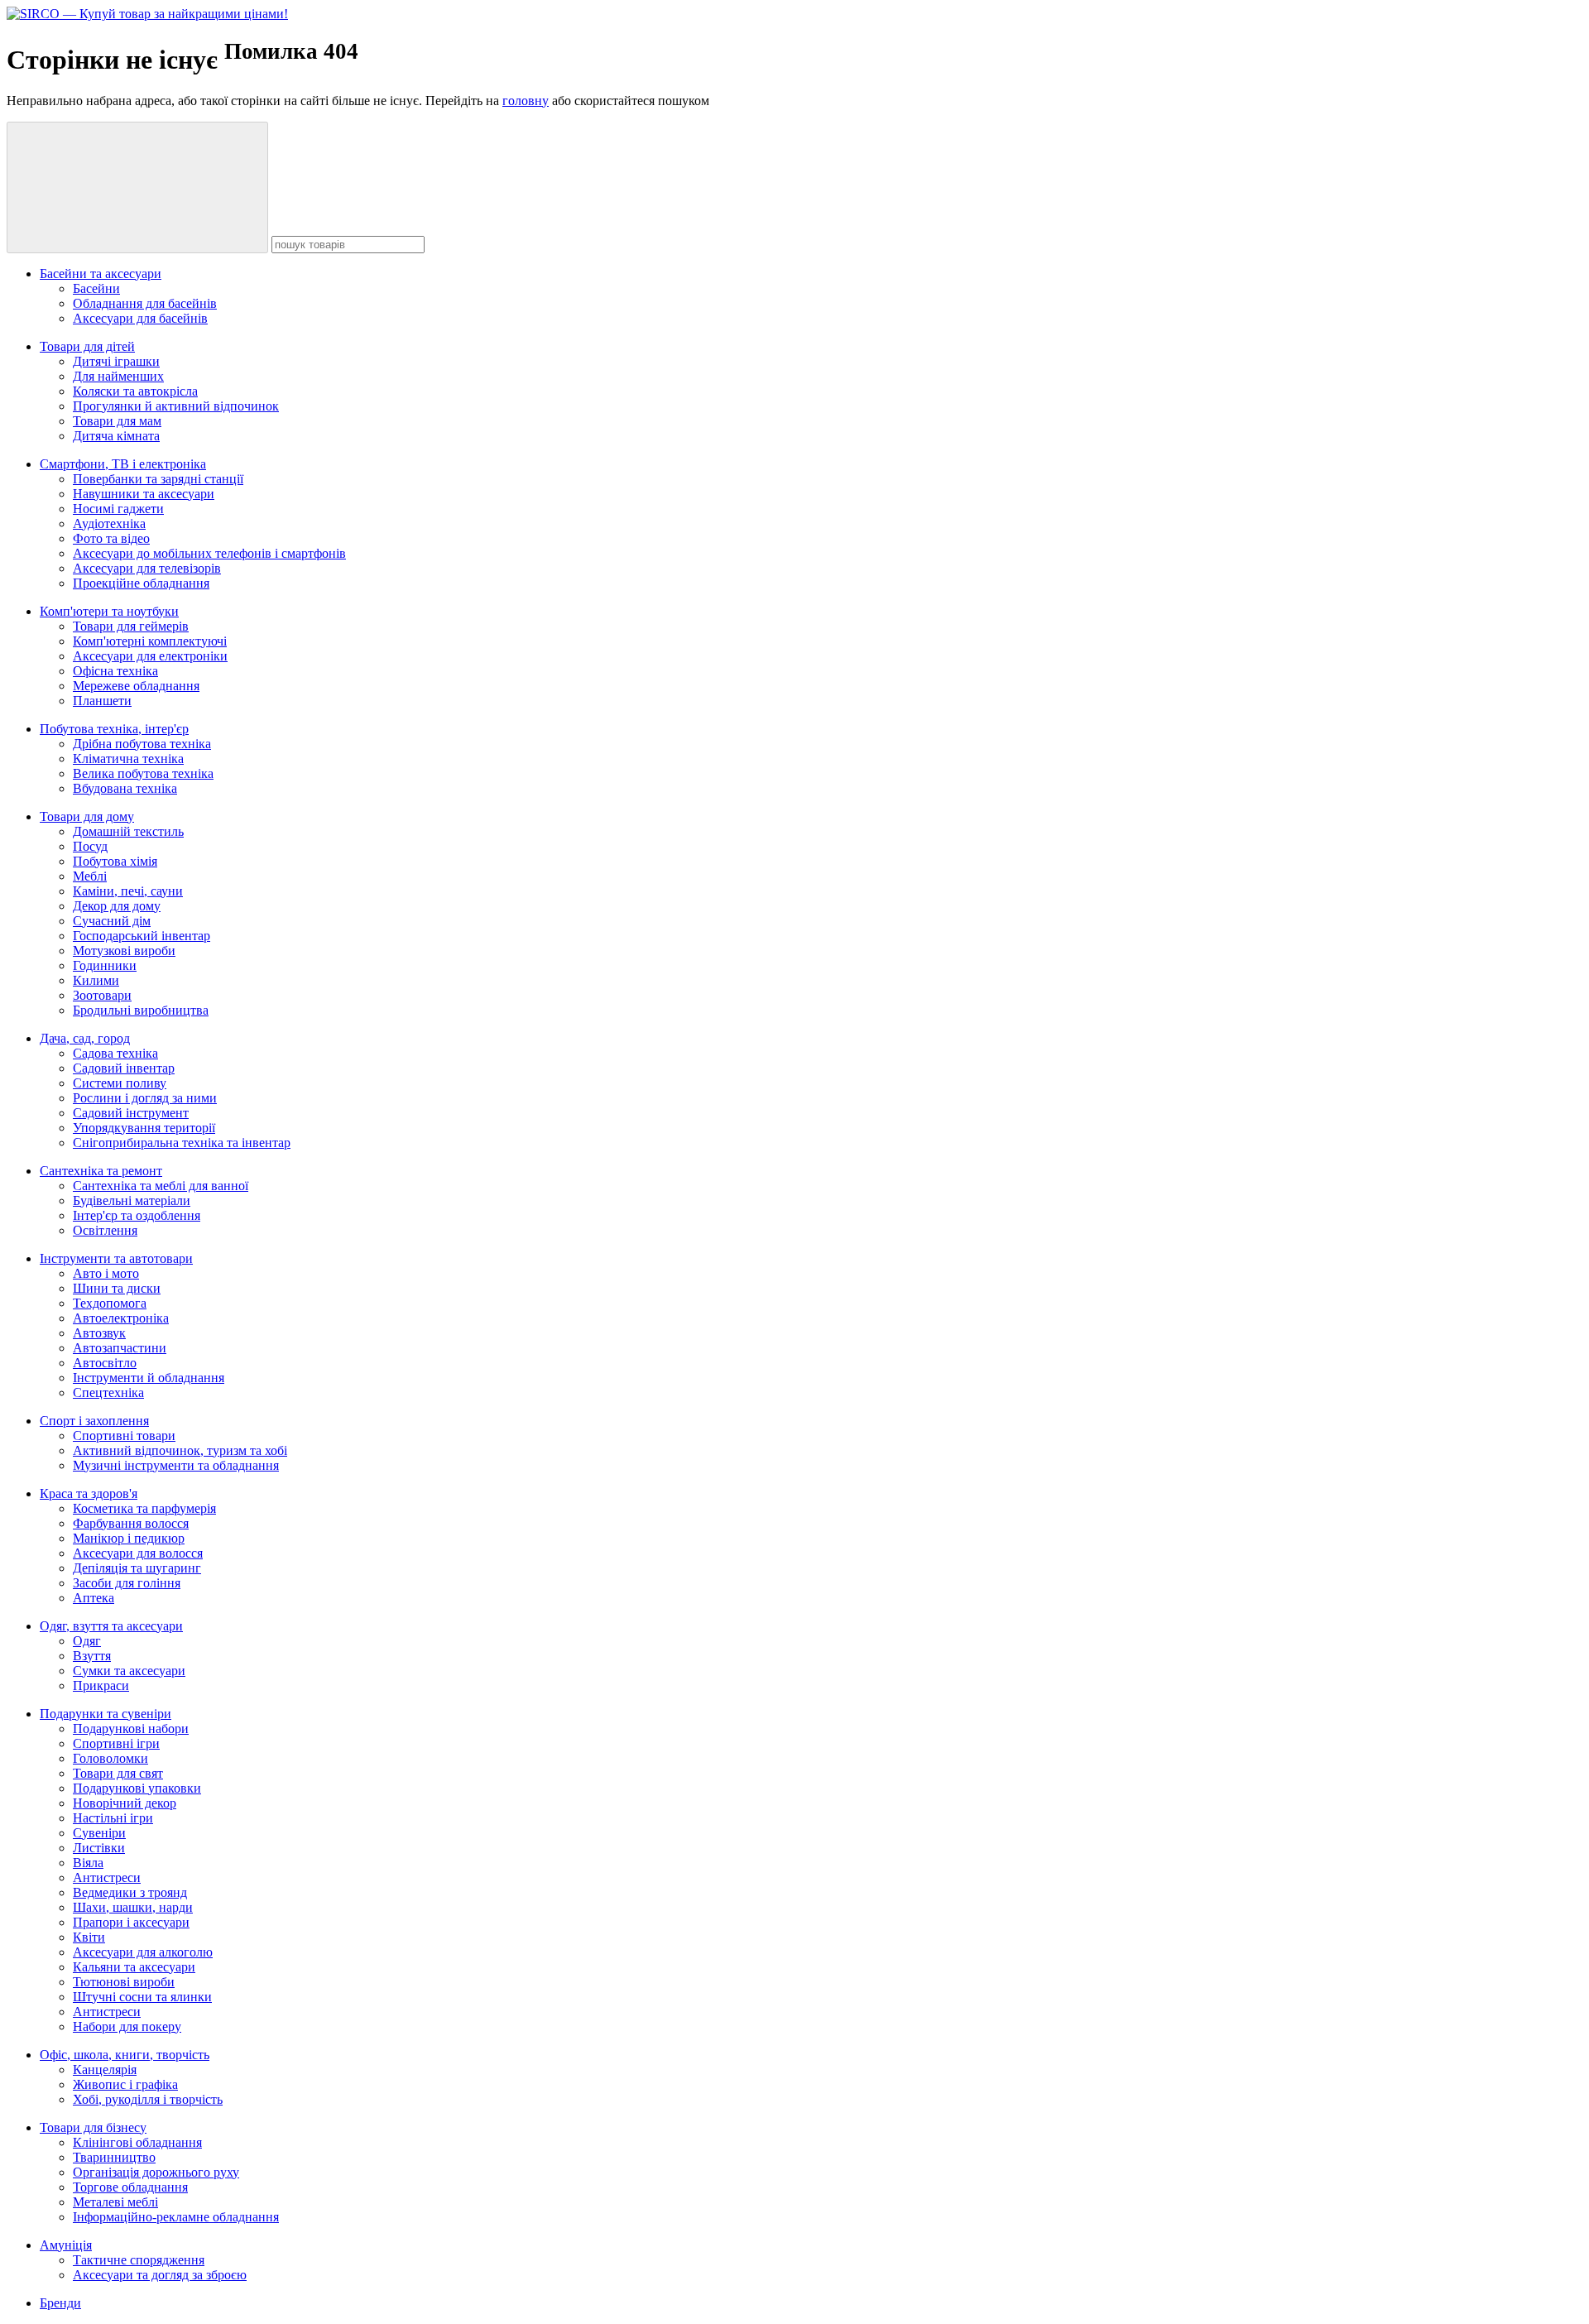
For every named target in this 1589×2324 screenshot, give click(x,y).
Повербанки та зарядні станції (158, 479)
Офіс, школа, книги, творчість (125, 2055)
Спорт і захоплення (94, 1421)
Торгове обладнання (130, 2187)
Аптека (94, 1598)
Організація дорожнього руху (156, 2172)
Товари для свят (118, 1773)
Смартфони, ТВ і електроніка (123, 464)
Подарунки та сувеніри (106, 1714)
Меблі (90, 876)
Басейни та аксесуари (101, 274)
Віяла (88, 1863)
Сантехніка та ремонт (101, 1171)
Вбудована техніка (125, 788)
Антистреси (107, 1877)
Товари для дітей (87, 346)
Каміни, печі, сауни (128, 891)
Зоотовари (102, 995)
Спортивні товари (124, 1436)
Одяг (87, 1641)
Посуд (90, 846)
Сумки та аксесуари (129, 1671)
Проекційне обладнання (141, 583)
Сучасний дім (112, 921)
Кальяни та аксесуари (134, 1967)
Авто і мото (106, 1273)
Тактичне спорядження (139, 2260)
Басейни (96, 288)
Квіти (89, 1937)
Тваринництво (114, 2157)
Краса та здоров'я (89, 1493)
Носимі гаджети (118, 509)
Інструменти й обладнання (149, 1378)
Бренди (60, 2303)
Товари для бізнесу (93, 2127)
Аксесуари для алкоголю (143, 1952)
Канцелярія (105, 2070)
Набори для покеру (127, 2026)
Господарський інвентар (142, 936)
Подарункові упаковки (137, 1788)
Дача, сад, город (85, 1038)
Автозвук (99, 1333)
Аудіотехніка (109, 523)
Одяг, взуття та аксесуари (111, 1626)
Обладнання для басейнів (145, 303)
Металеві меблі (115, 2202)
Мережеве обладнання (136, 686)
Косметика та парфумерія (144, 1508)
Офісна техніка (115, 671)
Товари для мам (117, 421)
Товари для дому (87, 816)
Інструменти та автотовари (116, 1258)
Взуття (92, 1656)
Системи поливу (120, 1083)
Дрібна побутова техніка (142, 744)
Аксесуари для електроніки (150, 656)
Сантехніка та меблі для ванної (161, 1186)
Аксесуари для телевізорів (147, 568)
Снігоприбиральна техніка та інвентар (182, 1143)
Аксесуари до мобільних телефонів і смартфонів (209, 553)
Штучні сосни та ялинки (142, 1997)
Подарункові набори (131, 1729)
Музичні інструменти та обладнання (176, 1465)
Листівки (99, 1848)
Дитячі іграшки (116, 361)
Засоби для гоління (127, 1583)
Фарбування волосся (131, 1523)
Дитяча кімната (116, 436)
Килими (96, 980)
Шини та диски (117, 1288)
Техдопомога (110, 1303)
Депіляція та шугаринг (137, 1568)
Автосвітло (105, 1363)
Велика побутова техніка (143, 773)
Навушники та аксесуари (144, 494)
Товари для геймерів (131, 626)
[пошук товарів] (137, 187)
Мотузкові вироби (124, 951)
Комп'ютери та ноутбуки (109, 611)
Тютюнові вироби (124, 1982)
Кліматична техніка (128, 759)
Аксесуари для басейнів (140, 318)
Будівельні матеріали (132, 1200)
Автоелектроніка (121, 1318)
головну (526, 101)
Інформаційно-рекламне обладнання (176, 2217)
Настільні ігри (113, 1818)
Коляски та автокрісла (135, 391)
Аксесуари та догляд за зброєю (160, 2275)
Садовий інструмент (131, 1113)
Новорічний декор (125, 1803)
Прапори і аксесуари (131, 1922)
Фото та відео (111, 538)
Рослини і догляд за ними (145, 1098)
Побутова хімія (115, 861)
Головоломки (110, 1758)
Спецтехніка (108, 1392)
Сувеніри (99, 1833)
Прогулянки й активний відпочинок (176, 406)
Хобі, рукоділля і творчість (148, 2099)
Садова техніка (115, 1053)
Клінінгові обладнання (137, 2142)
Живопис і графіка (125, 2084)
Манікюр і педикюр (129, 1538)
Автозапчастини (120, 1348)
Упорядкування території (144, 1128)
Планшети (102, 701)
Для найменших (118, 376)
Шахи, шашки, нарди (133, 1907)
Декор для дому (117, 906)
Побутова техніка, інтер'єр (114, 729)
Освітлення (105, 1230)
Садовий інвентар (124, 1068)
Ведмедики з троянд (130, 1892)
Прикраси (101, 1685)
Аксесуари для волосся (138, 1553)
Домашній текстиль (128, 831)
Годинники (105, 965)
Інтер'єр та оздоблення (137, 1215)
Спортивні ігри (116, 1743)
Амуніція (66, 2245)
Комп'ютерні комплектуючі (150, 641)
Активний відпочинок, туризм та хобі (180, 1450)
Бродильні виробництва (141, 1010)
